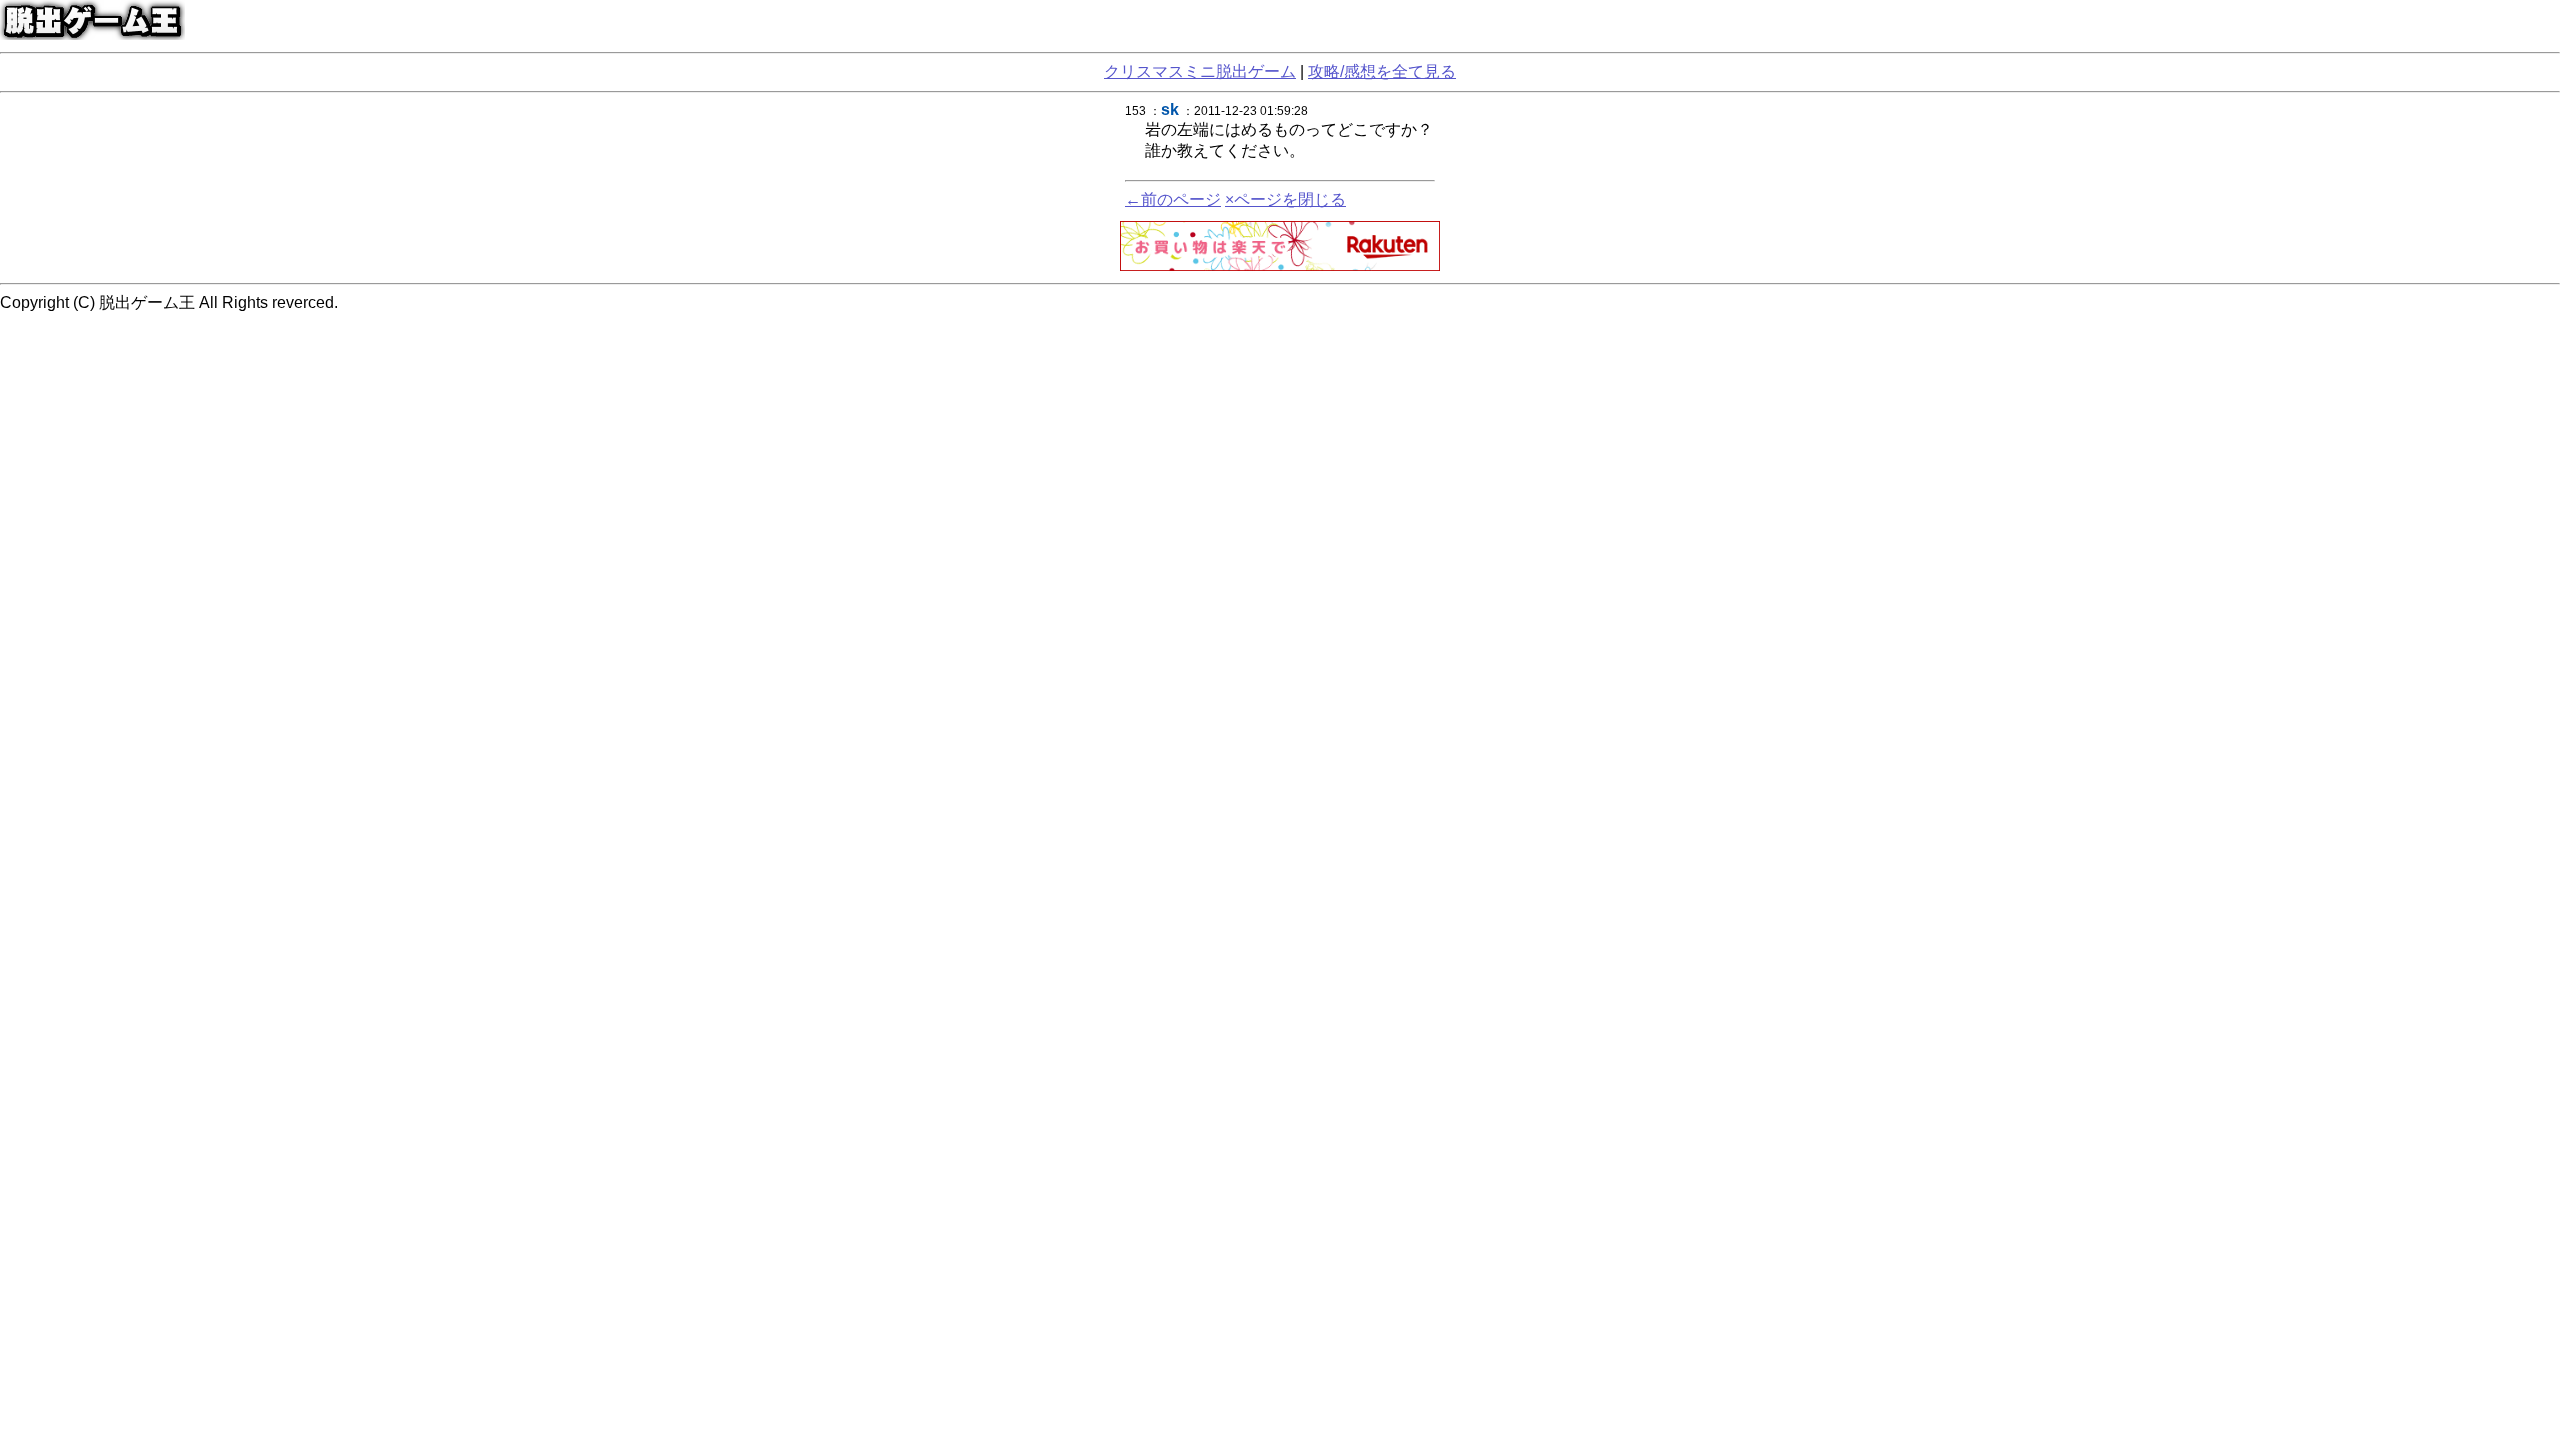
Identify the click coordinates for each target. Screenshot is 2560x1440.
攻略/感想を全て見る (1382, 71)
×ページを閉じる (1285, 199)
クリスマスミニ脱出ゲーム (1200, 71)
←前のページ (1173, 199)
